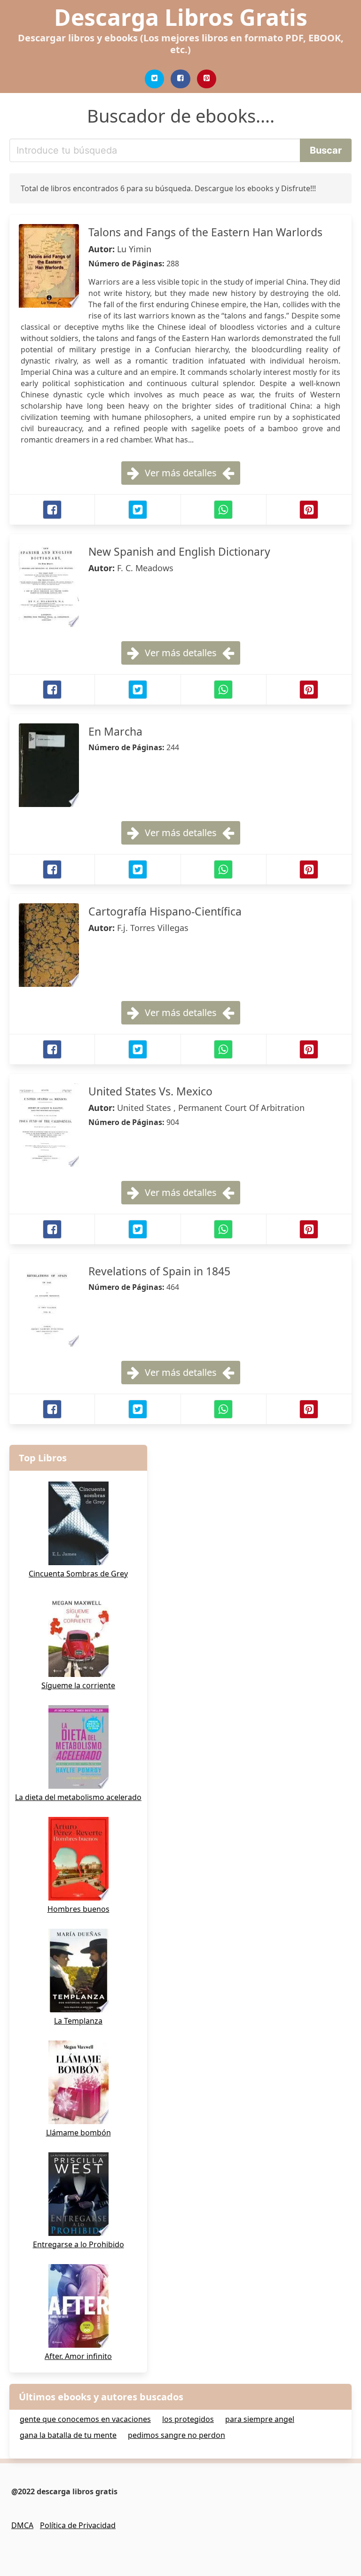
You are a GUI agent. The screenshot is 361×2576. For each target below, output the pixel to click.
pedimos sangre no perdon (177, 2435)
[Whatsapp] (223, 510)
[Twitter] (155, 79)
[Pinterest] (207, 79)
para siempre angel (260, 2419)
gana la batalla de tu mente (68, 2435)
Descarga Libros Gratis (181, 17)
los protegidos (188, 2419)
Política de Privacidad (78, 2525)
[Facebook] (180, 79)
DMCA (22, 2525)
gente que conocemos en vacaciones (85, 2419)
